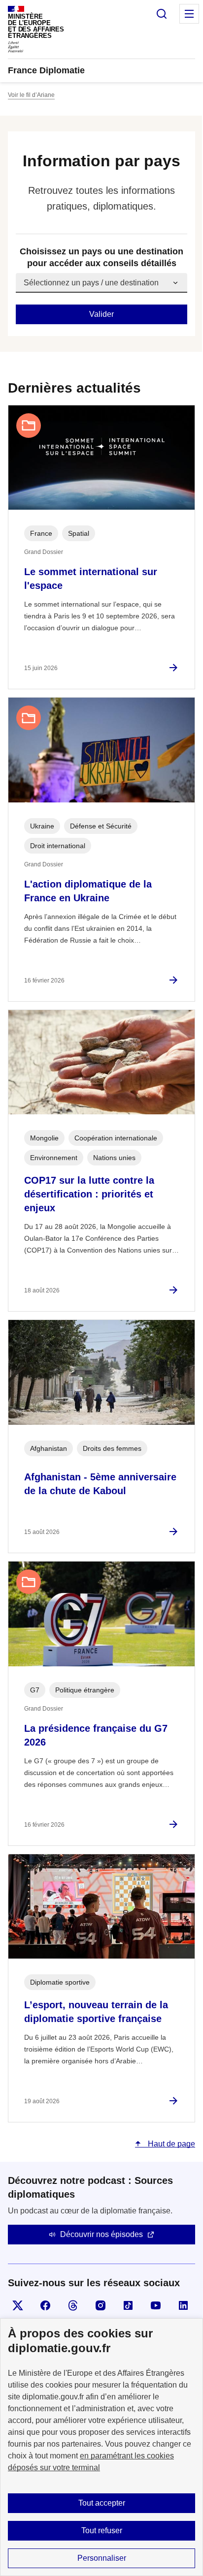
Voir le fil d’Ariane (31, 95)
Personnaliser (102, 2558)
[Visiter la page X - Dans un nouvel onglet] (18, 2305)
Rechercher (162, 14)
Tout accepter (102, 2503)
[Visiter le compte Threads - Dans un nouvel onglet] (73, 2305)
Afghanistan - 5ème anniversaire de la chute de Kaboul (100, 1484)
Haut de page (170, 2144)
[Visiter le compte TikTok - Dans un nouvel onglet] (128, 2305)
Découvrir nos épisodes (101, 2234)
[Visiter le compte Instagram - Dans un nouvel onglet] (101, 2305)
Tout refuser (102, 2530)
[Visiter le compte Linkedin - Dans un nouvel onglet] (183, 2305)
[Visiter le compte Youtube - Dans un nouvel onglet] (156, 2305)
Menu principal (189, 14)
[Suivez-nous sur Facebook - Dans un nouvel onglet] (45, 2305)
